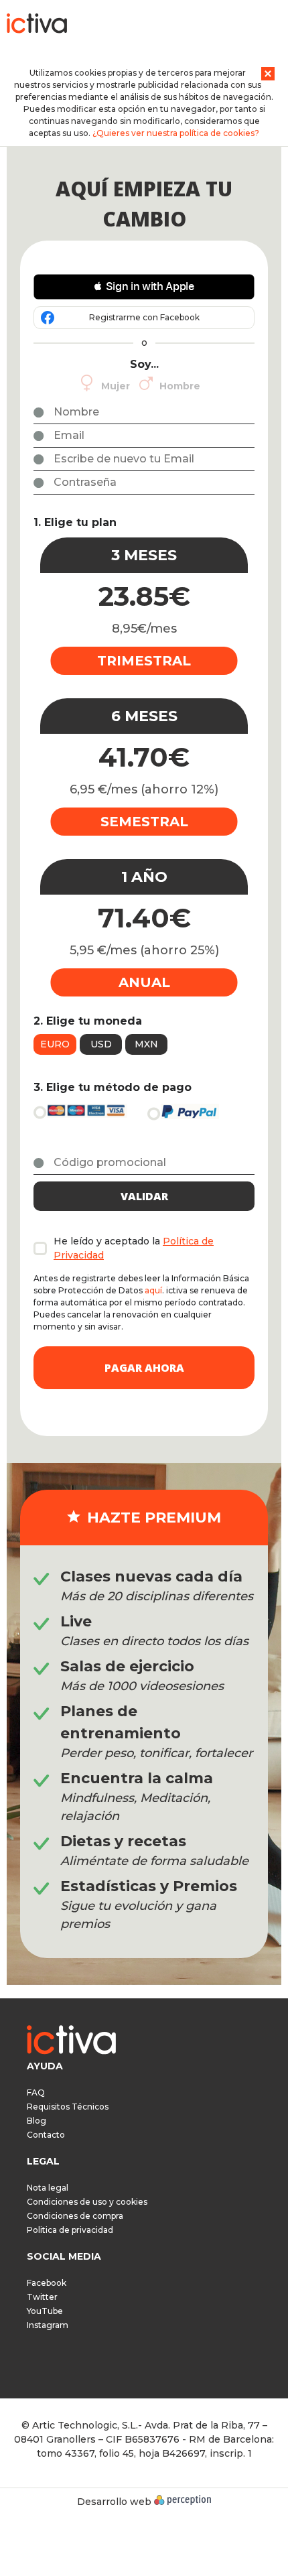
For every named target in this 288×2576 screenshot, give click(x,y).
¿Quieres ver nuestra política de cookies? (176, 133)
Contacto (46, 2135)
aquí (153, 1290)
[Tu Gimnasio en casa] (37, 26)
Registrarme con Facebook (144, 317)
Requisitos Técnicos (68, 2107)
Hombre (180, 386)
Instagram (48, 2325)
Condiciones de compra (75, 2216)
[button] (144, 287)
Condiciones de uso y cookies (87, 2202)
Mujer (116, 386)
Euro (55, 1044)
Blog (37, 2121)
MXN (146, 1044)
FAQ (36, 2092)
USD (101, 1044)
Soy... (144, 364)
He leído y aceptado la (134, 1248)
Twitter (42, 2297)
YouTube (45, 2311)
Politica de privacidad (70, 2230)
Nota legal (48, 2188)
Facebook (47, 2283)
